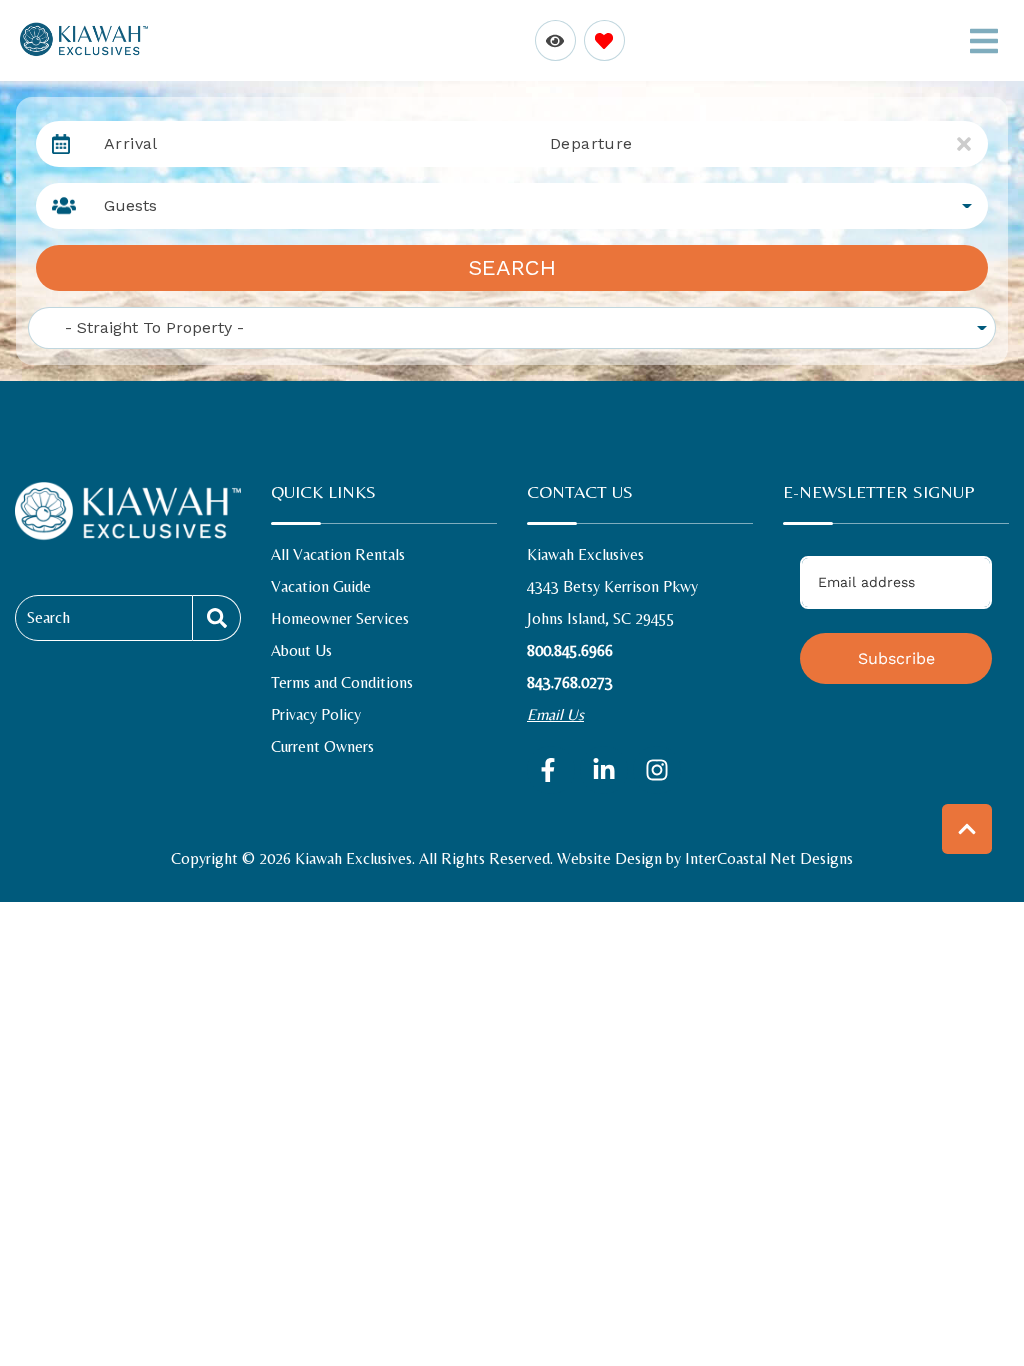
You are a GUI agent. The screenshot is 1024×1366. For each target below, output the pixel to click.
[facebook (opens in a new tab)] (551, 770)
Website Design (609, 858)
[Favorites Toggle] (604, 40)
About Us (301, 650)
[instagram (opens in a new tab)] (657, 770)
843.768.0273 (570, 682)
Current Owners (322, 746)
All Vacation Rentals (338, 554)
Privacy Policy (316, 714)
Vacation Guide (321, 586)
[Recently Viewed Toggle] (555, 40)
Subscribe (896, 658)
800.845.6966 (570, 650)
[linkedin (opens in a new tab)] (604, 770)
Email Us (555, 714)
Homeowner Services (340, 618)
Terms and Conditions (342, 682)
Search (512, 267)
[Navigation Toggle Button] (984, 41)
